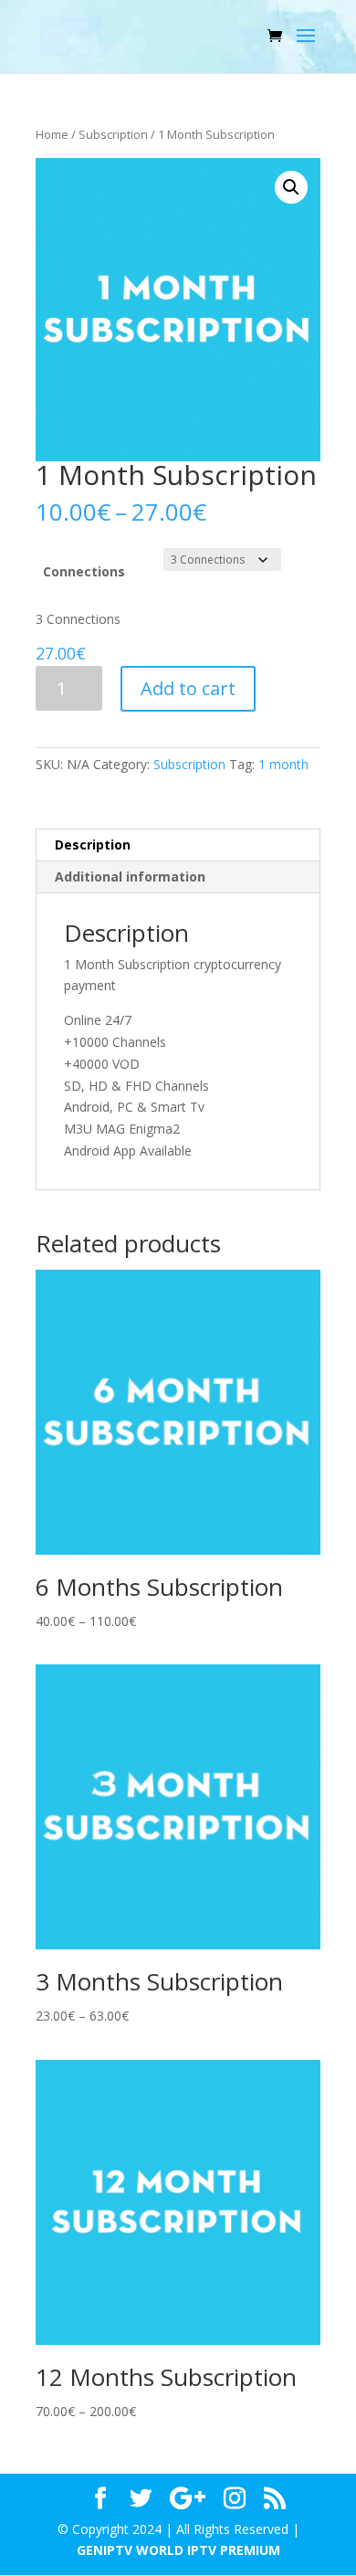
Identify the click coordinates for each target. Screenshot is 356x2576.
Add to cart (188, 688)
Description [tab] (93, 845)
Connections (84, 571)
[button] (291, 187)
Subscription (113, 134)
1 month (283, 764)
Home (52, 134)
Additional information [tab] (130, 876)
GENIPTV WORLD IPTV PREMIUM (178, 2550)
